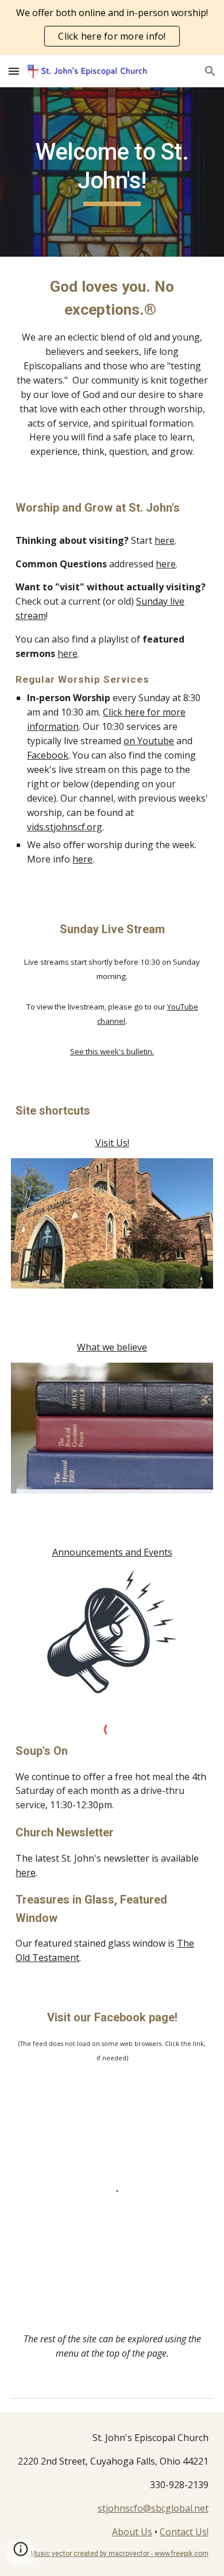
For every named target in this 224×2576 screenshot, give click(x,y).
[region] (112, 28)
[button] (14, 71)
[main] (112, 172)
